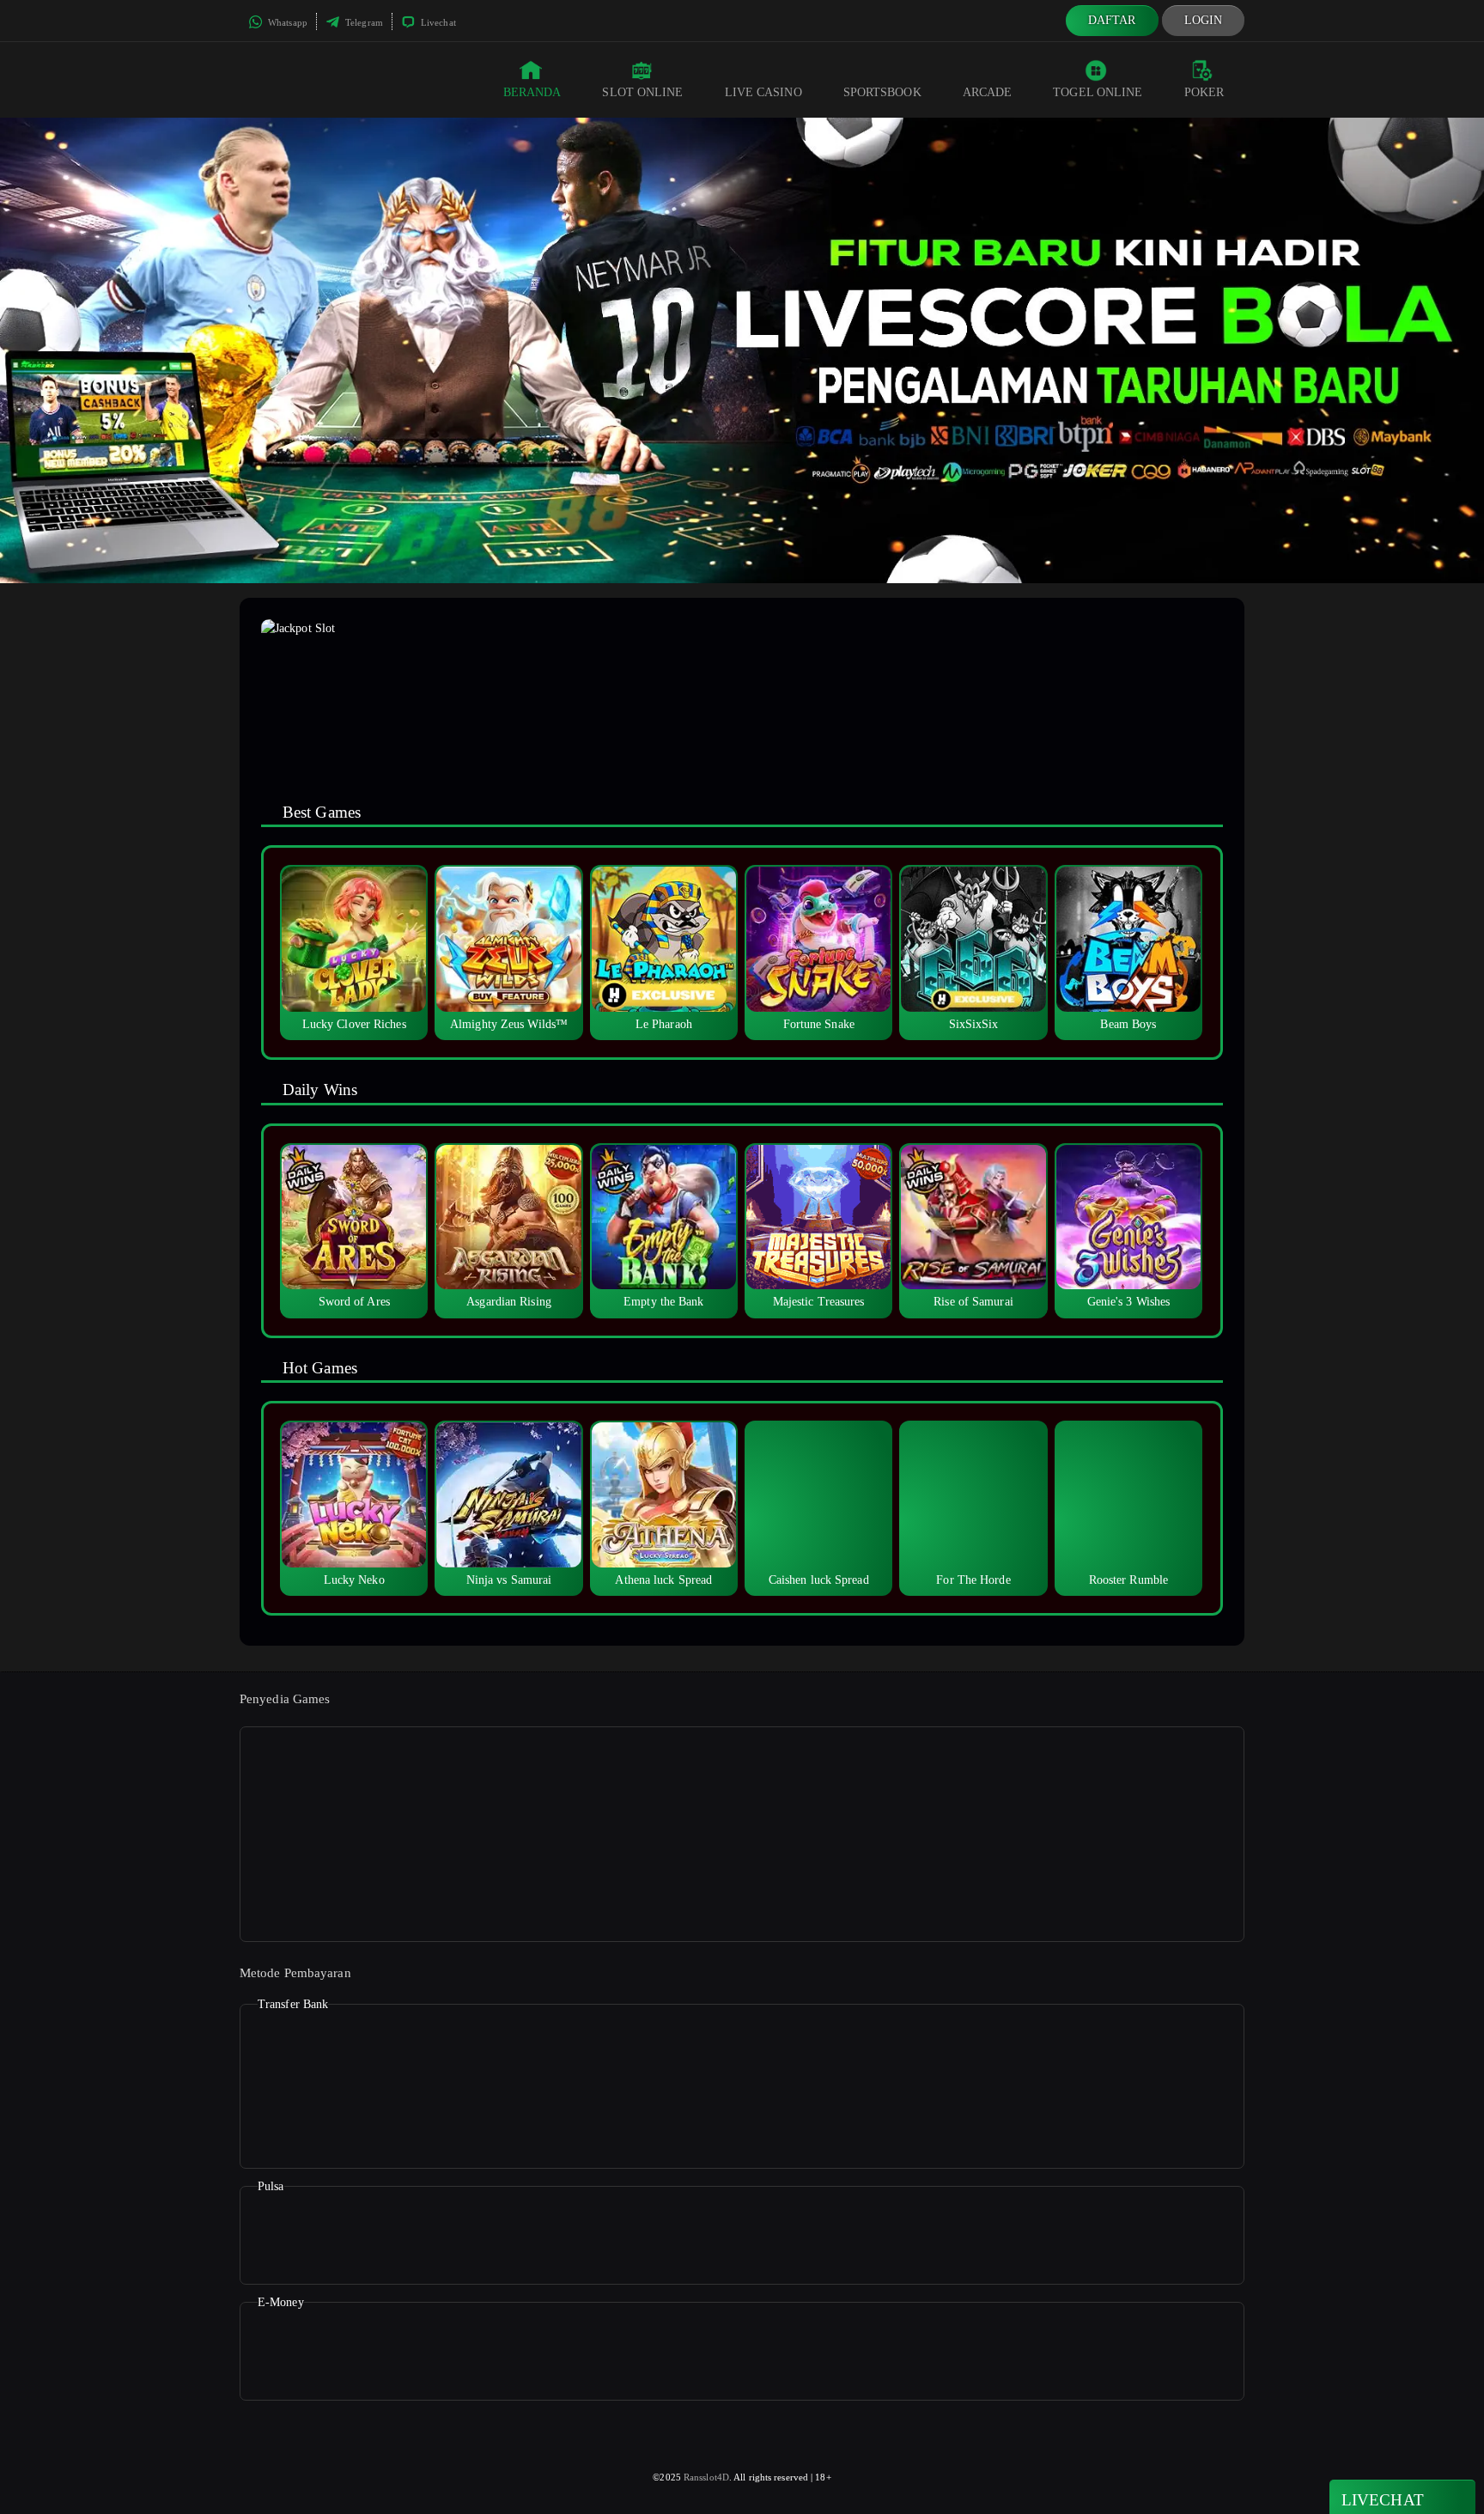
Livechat (437, 22)
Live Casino (763, 92)
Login (1204, 20)
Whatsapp (286, 22)
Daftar (1112, 20)
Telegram (363, 22)
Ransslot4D (706, 2477)
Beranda (532, 92)
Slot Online (642, 92)
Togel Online (1098, 92)
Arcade (988, 92)
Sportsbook (882, 92)
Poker (1204, 92)
